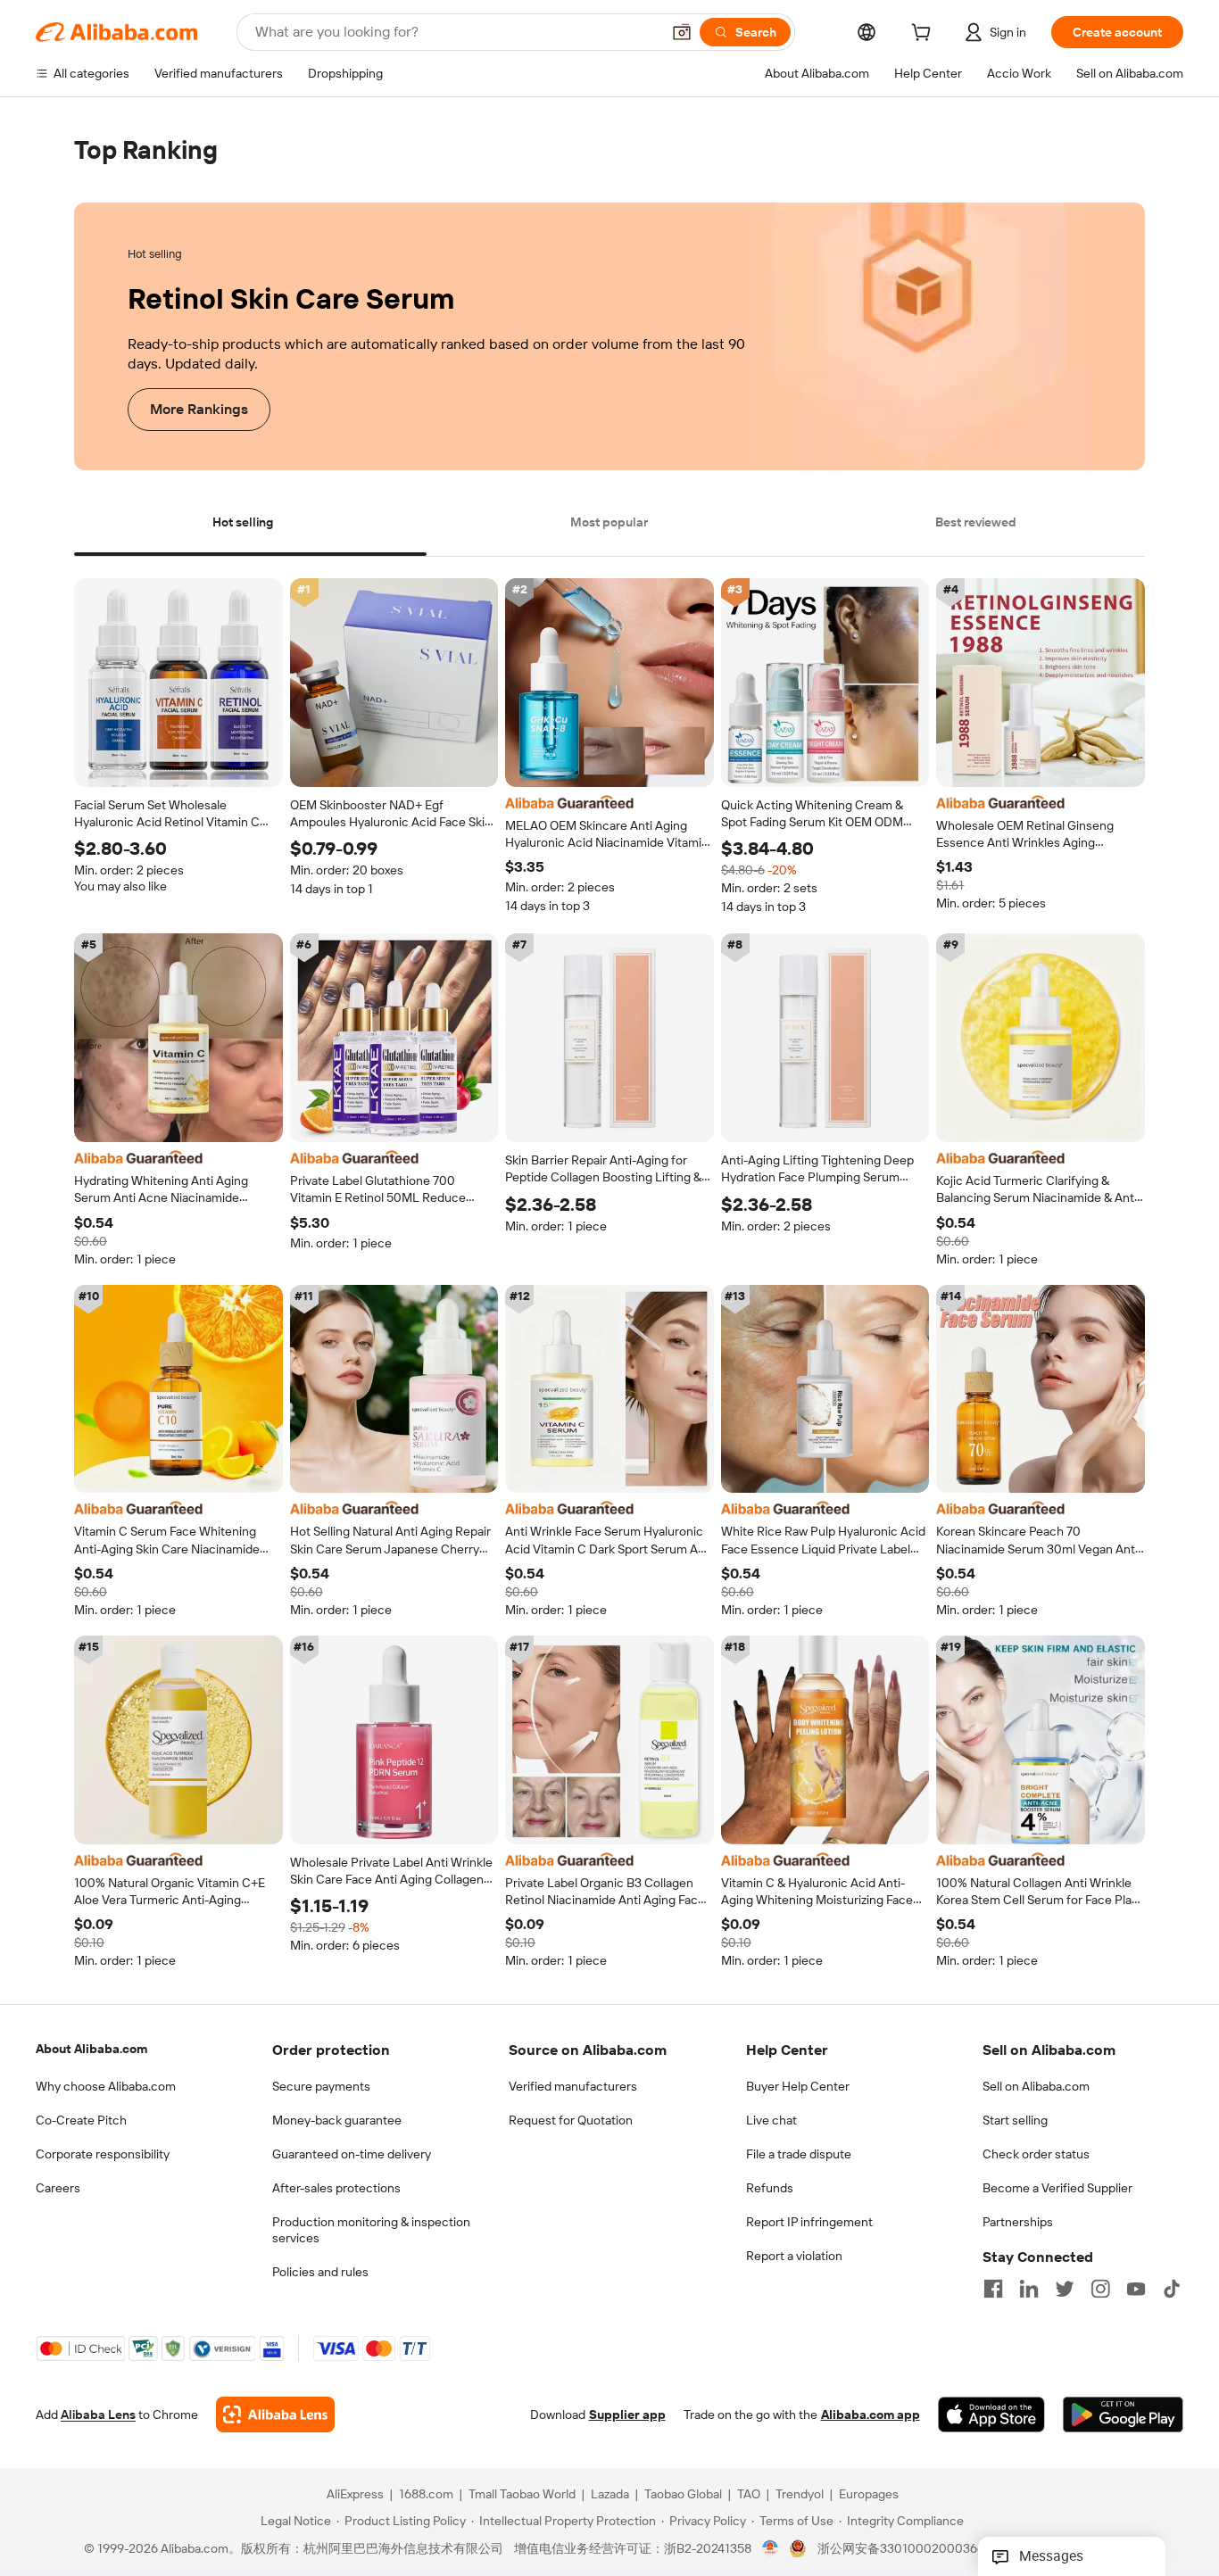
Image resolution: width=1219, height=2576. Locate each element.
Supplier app (627, 2415)
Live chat (771, 2120)
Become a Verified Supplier (1057, 2188)
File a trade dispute (799, 2154)
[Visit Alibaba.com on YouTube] (1136, 2289)
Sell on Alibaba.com (1036, 2086)
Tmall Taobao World (522, 2495)
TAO (749, 2495)
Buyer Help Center (798, 2086)
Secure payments (321, 2086)
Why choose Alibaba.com (106, 2086)
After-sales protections (336, 2188)
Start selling (1015, 2120)
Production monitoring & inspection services (371, 2230)
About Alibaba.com (91, 2049)
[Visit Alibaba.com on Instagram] (1100, 2289)
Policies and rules (320, 2272)
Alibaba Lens (98, 2415)
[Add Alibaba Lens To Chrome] (275, 2415)
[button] (682, 32)
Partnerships (1018, 2222)
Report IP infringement (809, 2222)
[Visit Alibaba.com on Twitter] (1065, 2289)
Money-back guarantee (337, 2120)
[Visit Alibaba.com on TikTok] (1172, 2289)
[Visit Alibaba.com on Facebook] (993, 2289)
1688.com (426, 2495)
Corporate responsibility (103, 2154)
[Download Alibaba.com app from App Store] (991, 2415)
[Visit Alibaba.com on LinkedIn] (1029, 2289)
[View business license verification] (771, 2549)
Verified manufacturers (573, 2086)
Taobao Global (683, 2495)
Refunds (770, 2188)
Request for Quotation (571, 2120)
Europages (869, 2495)
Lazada (610, 2495)
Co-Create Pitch (81, 2120)
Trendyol (800, 2495)
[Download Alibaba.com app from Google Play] (1123, 2415)
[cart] (925, 35)
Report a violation (794, 2256)
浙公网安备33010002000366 (901, 2549)
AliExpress (355, 2495)
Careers (58, 2188)
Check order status (1036, 2154)
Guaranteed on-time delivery (352, 2154)
